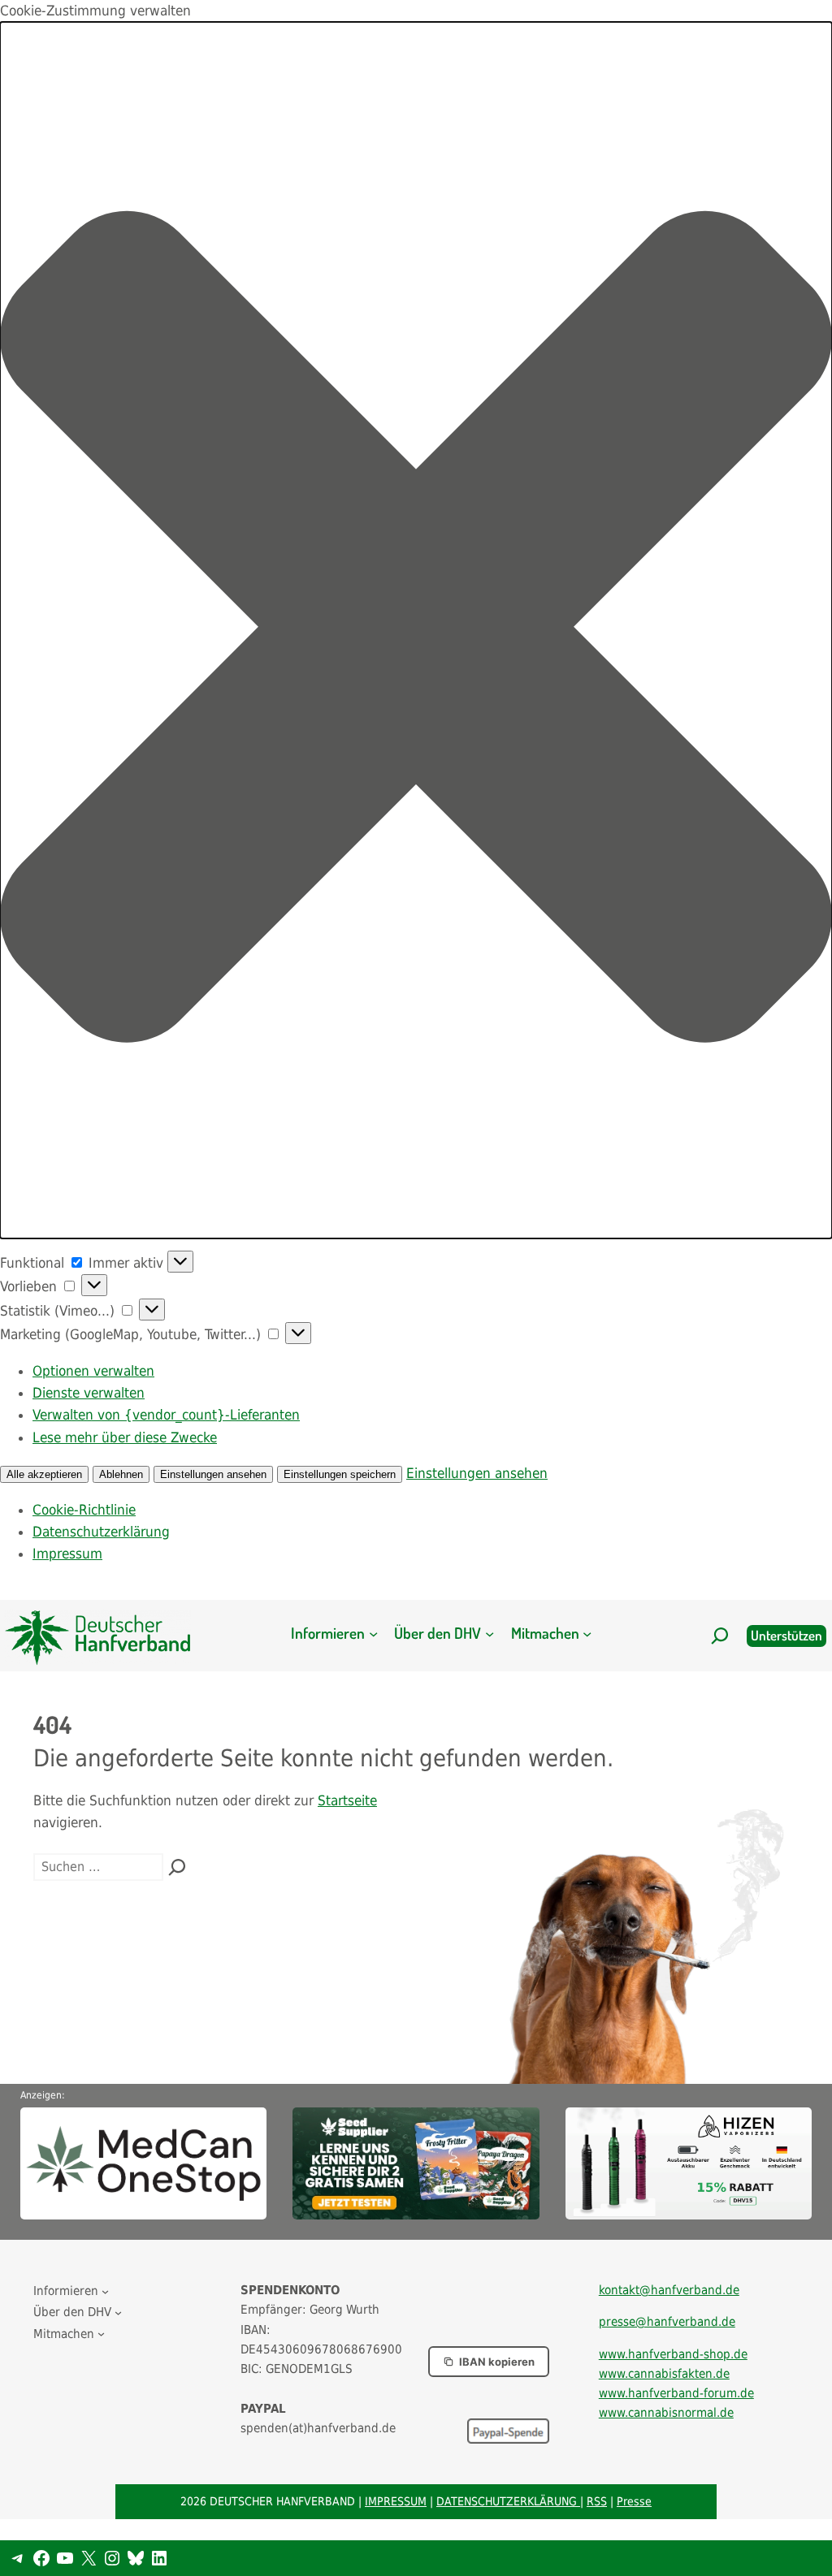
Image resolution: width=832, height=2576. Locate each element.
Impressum (67, 1554)
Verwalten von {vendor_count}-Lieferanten (166, 1415)
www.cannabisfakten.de (664, 2374)
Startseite (347, 1800)
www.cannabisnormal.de (666, 2413)
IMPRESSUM (396, 2501)
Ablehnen (121, 1474)
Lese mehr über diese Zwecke (125, 1437)
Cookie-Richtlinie (84, 1510)
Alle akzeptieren (44, 1474)
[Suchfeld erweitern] (720, 1636)
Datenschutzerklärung (101, 1532)
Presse (634, 2501)
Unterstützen (786, 1635)
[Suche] (177, 1867)
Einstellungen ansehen (213, 1474)
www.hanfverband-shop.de (673, 2354)
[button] (416, 630)
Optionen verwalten (93, 1371)
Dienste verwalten (89, 1393)
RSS (597, 2501)
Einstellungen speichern (340, 1474)
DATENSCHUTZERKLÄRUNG (508, 2501)
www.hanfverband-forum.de (676, 2393)
